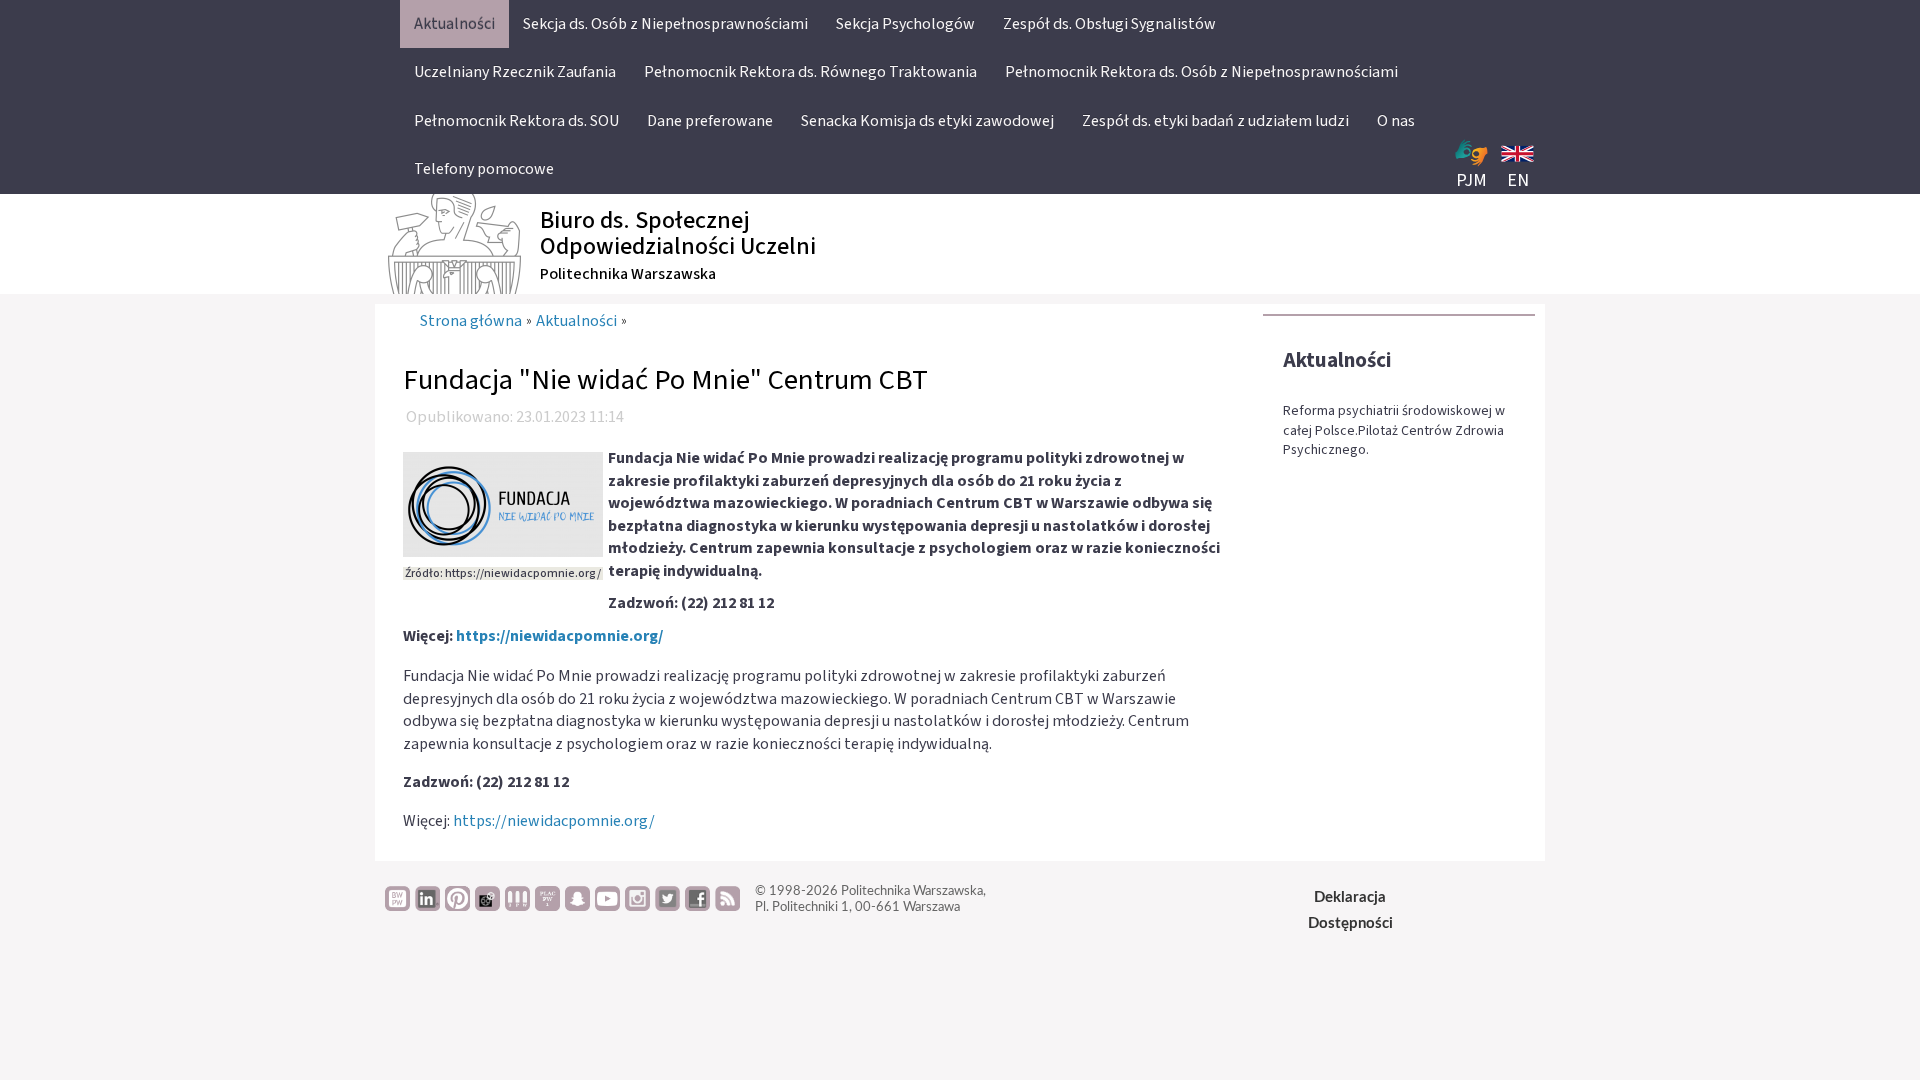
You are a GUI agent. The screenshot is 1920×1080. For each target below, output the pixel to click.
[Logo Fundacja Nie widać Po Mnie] (503, 503)
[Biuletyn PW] (517, 906)
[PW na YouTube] (607, 906)
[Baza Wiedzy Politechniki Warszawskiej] (397, 906)
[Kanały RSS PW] (727, 906)
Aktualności (1337, 360)
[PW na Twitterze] (667, 906)
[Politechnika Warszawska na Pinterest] (457, 906)
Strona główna (471, 321)
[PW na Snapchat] (577, 906)
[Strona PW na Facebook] (697, 906)
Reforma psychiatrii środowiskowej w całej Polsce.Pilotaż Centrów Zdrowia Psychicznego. (1394, 431)
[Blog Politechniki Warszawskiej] (547, 906)
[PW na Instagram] (637, 906)
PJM (1471, 180)
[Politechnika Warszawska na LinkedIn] (427, 906)
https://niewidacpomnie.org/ (559, 636)
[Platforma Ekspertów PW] (487, 906)
